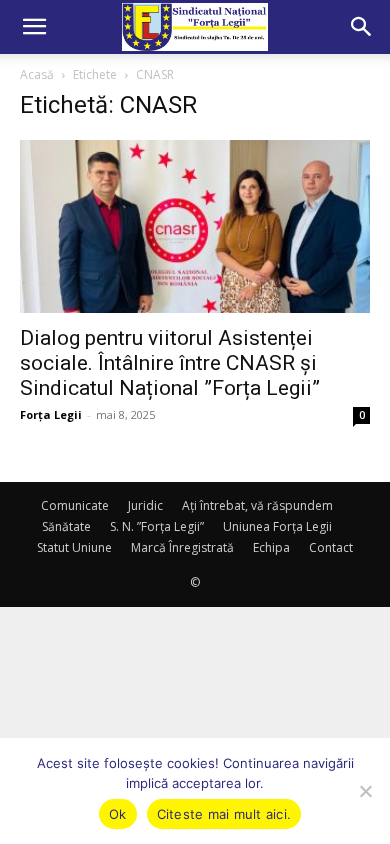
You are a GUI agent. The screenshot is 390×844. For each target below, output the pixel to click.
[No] (365, 791)
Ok (118, 814)
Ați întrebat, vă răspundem (257, 505)
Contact (331, 547)
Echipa (271, 547)
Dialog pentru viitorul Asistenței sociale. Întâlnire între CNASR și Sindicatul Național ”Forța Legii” (170, 363)
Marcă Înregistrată (182, 547)
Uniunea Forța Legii (277, 526)
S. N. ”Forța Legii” (157, 526)
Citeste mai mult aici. (224, 814)
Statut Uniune (74, 547)
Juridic (145, 505)
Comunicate (75, 505)
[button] (34, 27)
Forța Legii (51, 414)
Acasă (37, 74)
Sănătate (66, 526)
